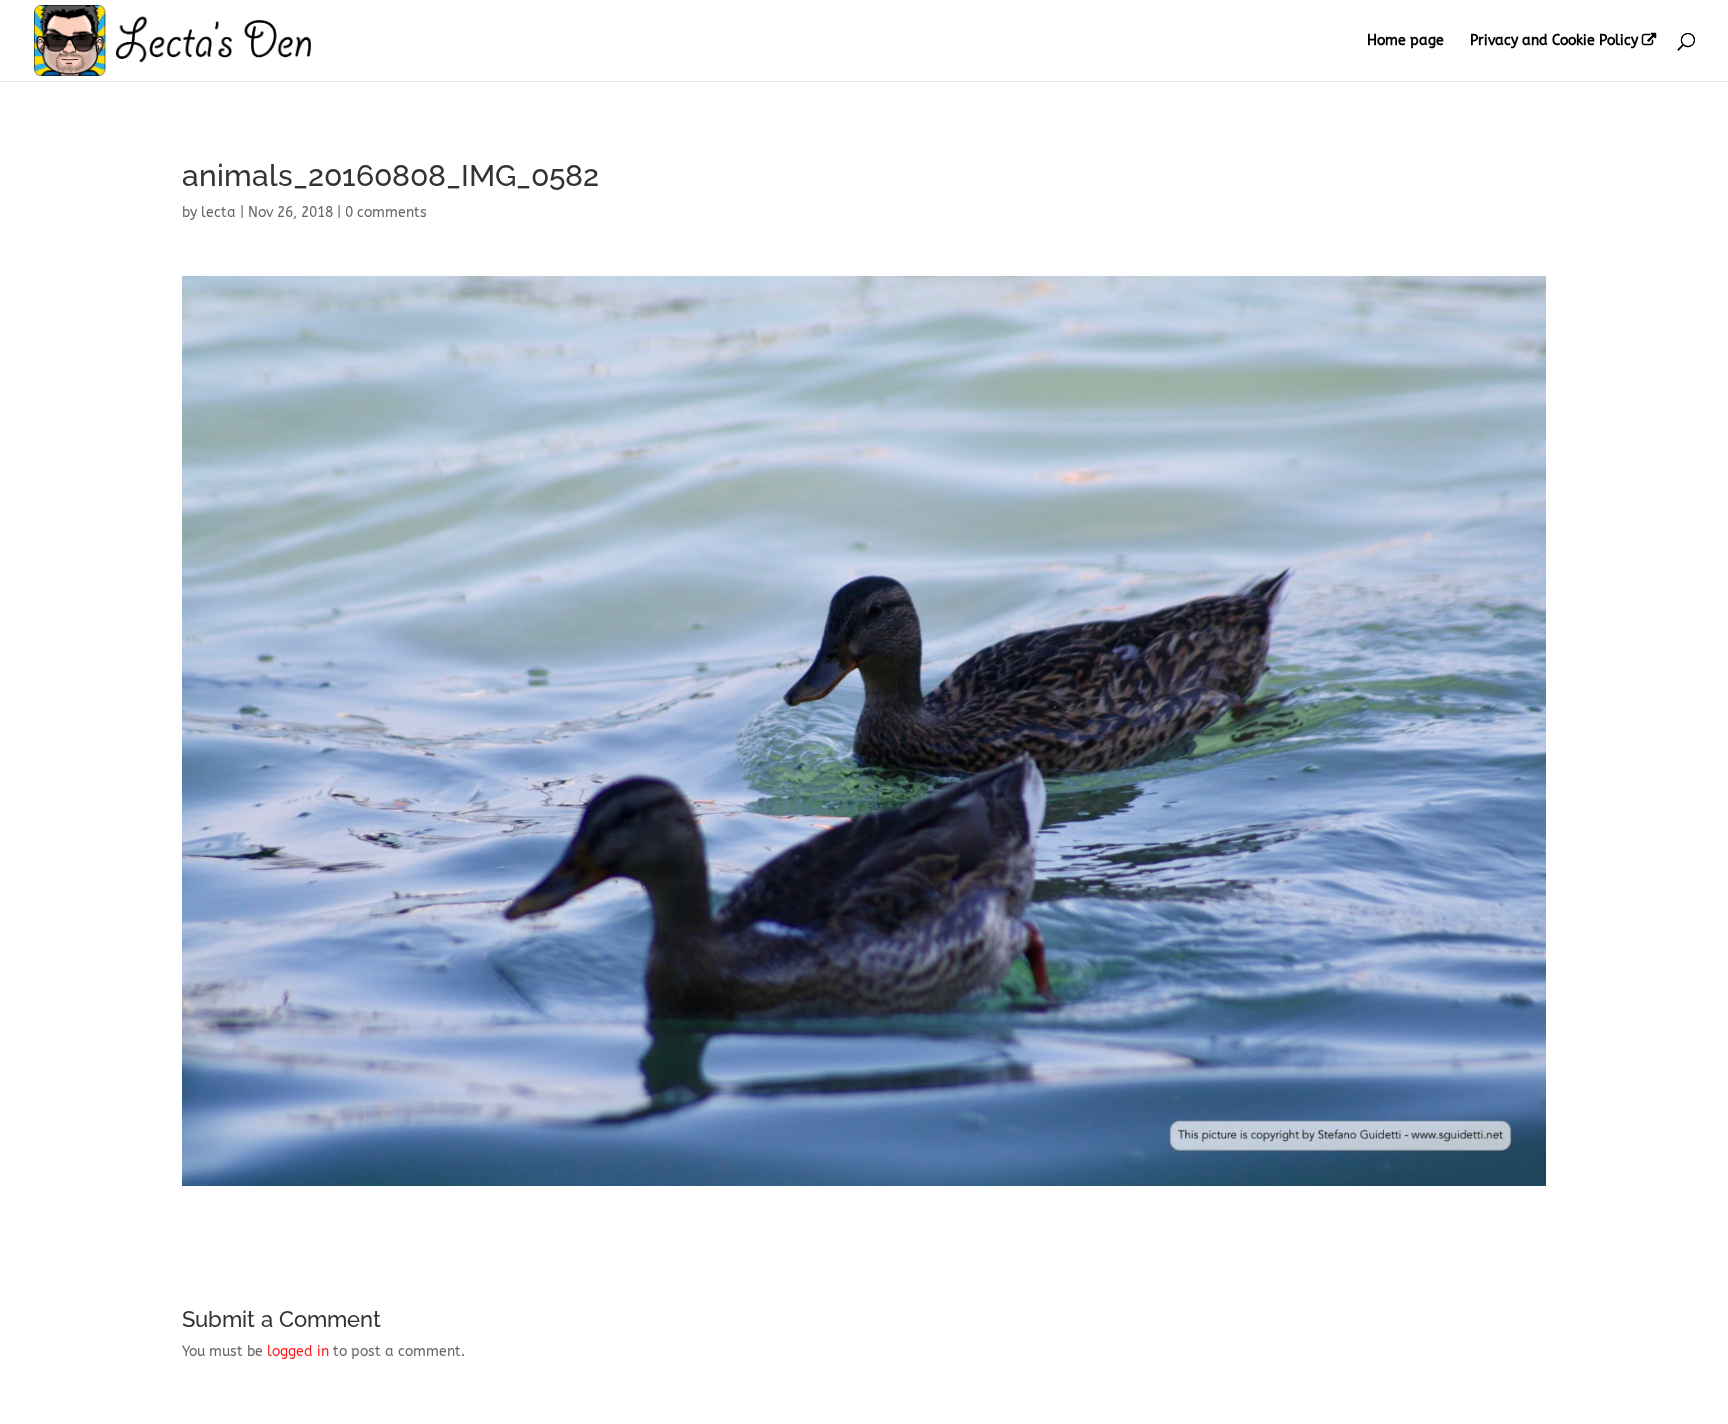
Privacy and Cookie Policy (1554, 41)
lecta (218, 212)
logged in (298, 1351)
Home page (1405, 41)
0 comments (386, 212)
